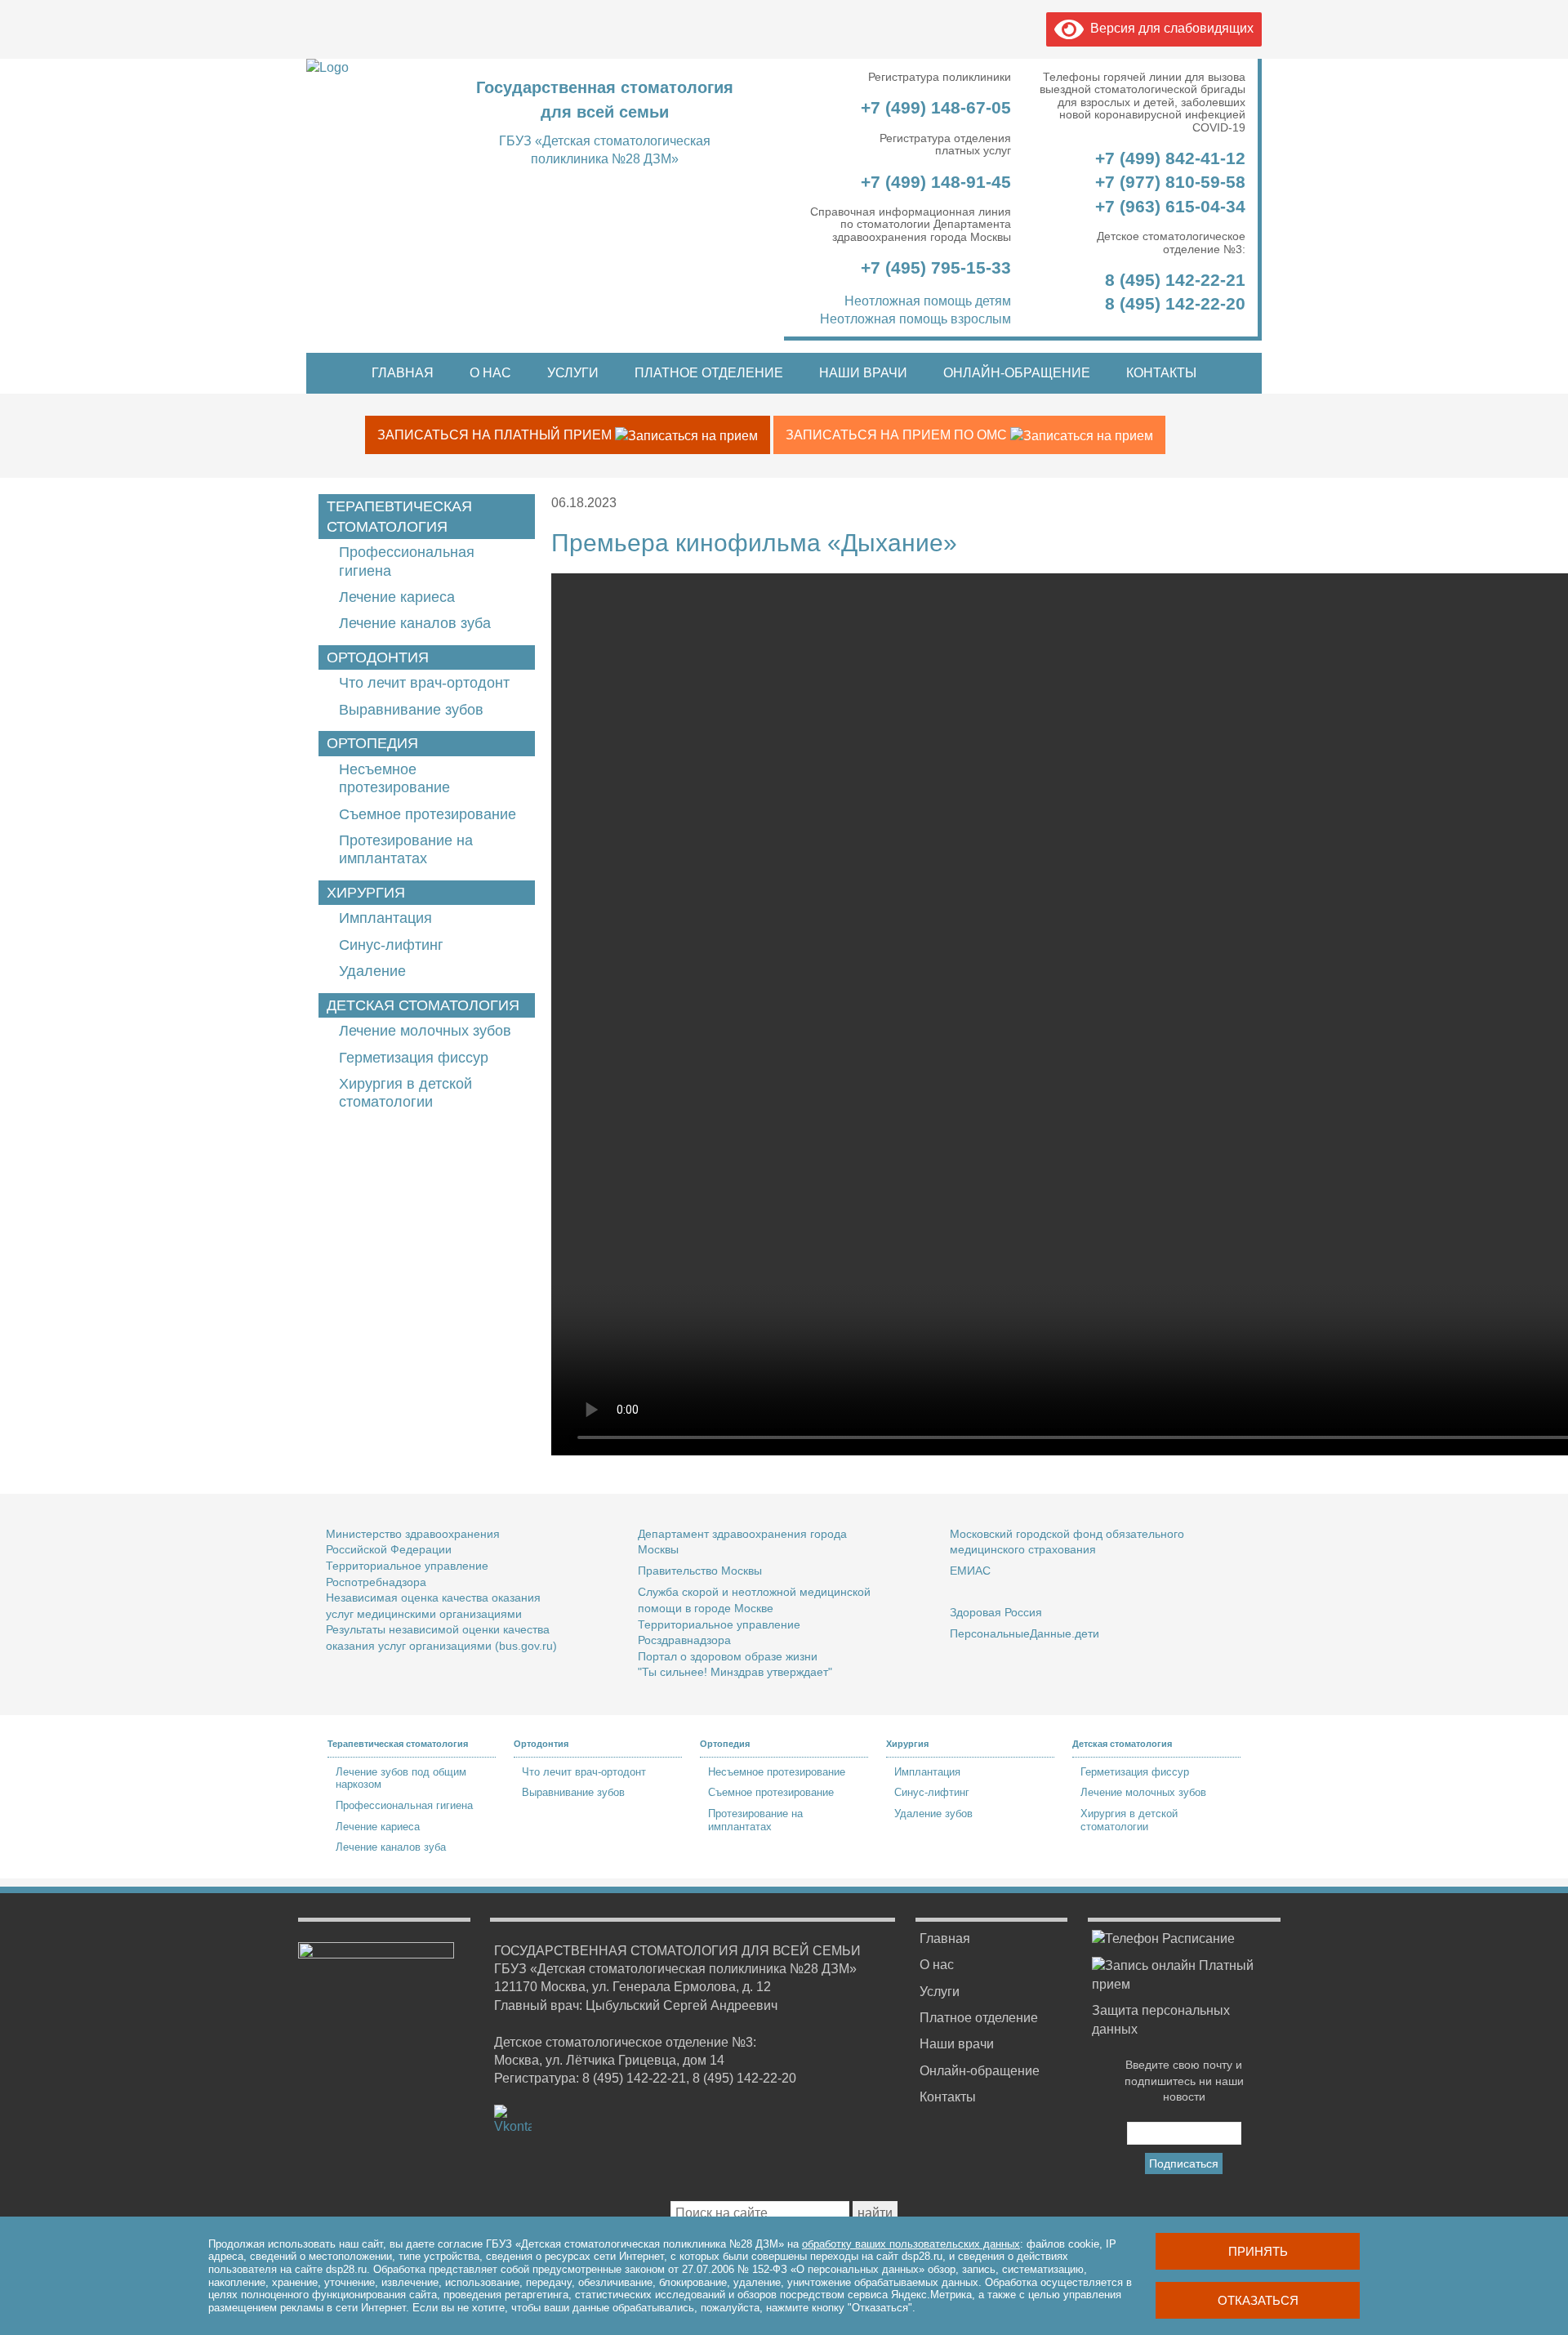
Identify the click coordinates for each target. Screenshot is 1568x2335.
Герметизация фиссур (414, 1058)
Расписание (1197, 1938)
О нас (490, 373)
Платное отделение (709, 373)
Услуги (573, 373)
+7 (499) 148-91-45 (933, 182)
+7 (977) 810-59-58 (1170, 182)
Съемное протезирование (428, 814)
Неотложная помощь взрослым (915, 319)
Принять (1258, 2251)
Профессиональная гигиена (404, 1805)
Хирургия (366, 893)
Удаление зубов (933, 1814)
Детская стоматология (423, 1005)
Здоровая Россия (996, 1612)
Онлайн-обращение (1017, 373)
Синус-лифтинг (391, 945)
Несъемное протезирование (777, 1772)
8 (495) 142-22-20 (1175, 303)
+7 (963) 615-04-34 (1170, 206)
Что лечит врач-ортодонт (424, 683)
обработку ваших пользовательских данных (911, 2244)
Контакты (1161, 373)
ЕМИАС (970, 1571)
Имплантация (385, 918)
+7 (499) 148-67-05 (933, 107)
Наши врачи (863, 373)
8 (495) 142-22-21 (1175, 280)
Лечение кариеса (397, 597)
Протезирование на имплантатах (755, 1820)
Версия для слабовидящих (1169, 28)
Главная (403, 373)
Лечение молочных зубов (425, 1031)
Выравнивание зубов (411, 710)
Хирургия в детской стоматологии (1129, 1820)
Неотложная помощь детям (928, 301)
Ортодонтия (378, 657)
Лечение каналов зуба (415, 623)
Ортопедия (372, 743)
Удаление (372, 971)
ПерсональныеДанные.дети (1025, 1633)
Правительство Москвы (700, 1571)
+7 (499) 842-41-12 (1168, 158)
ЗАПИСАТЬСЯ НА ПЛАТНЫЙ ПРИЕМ (496, 435)
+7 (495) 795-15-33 (933, 267)
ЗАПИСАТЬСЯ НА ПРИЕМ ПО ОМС (898, 435)
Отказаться (1258, 2300)
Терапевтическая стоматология (399, 517)
